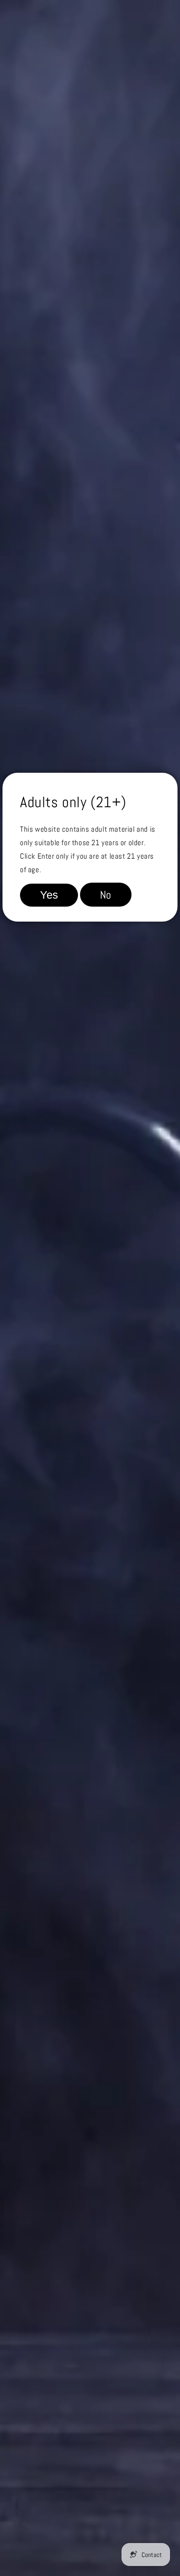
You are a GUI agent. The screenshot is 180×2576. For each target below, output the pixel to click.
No (106, 895)
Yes (49, 895)
